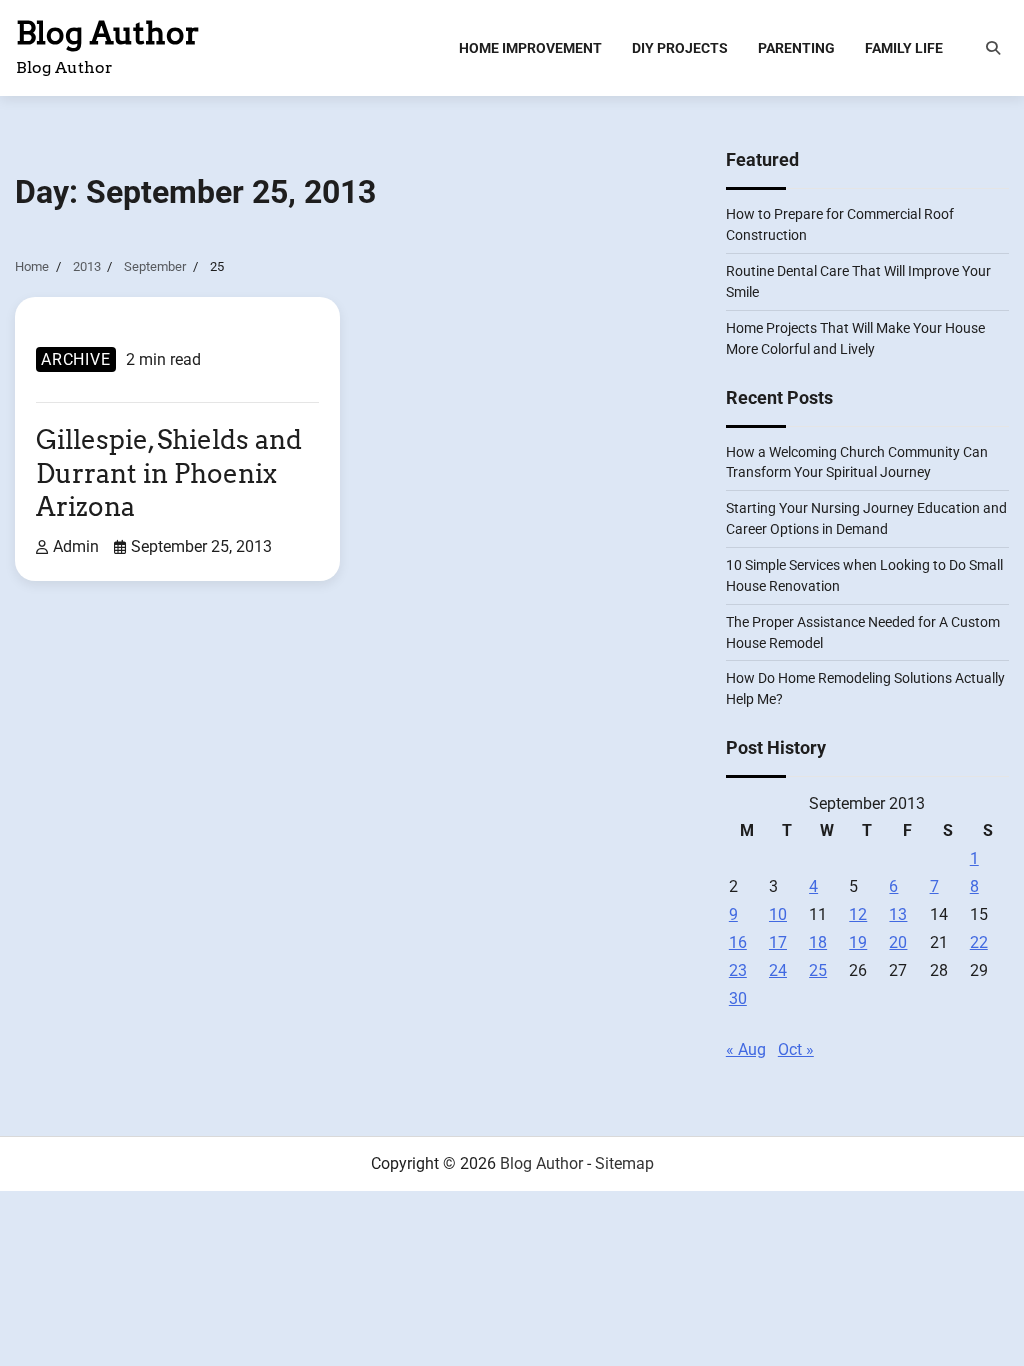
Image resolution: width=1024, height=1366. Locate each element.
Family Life (904, 48)
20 (898, 942)
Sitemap (624, 1163)
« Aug (746, 1049)
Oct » (796, 1049)
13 (898, 914)
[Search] (993, 48)
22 (979, 942)
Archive (76, 359)
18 (818, 942)
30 (738, 998)
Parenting (796, 48)
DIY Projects (680, 48)
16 (738, 942)
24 (778, 970)
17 (778, 942)
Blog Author (108, 33)
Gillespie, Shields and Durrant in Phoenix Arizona (169, 473)
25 (818, 970)
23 (738, 970)
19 (858, 942)
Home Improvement (530, 48)
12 (858, 914)
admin (76, 547)
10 (778, 914)
